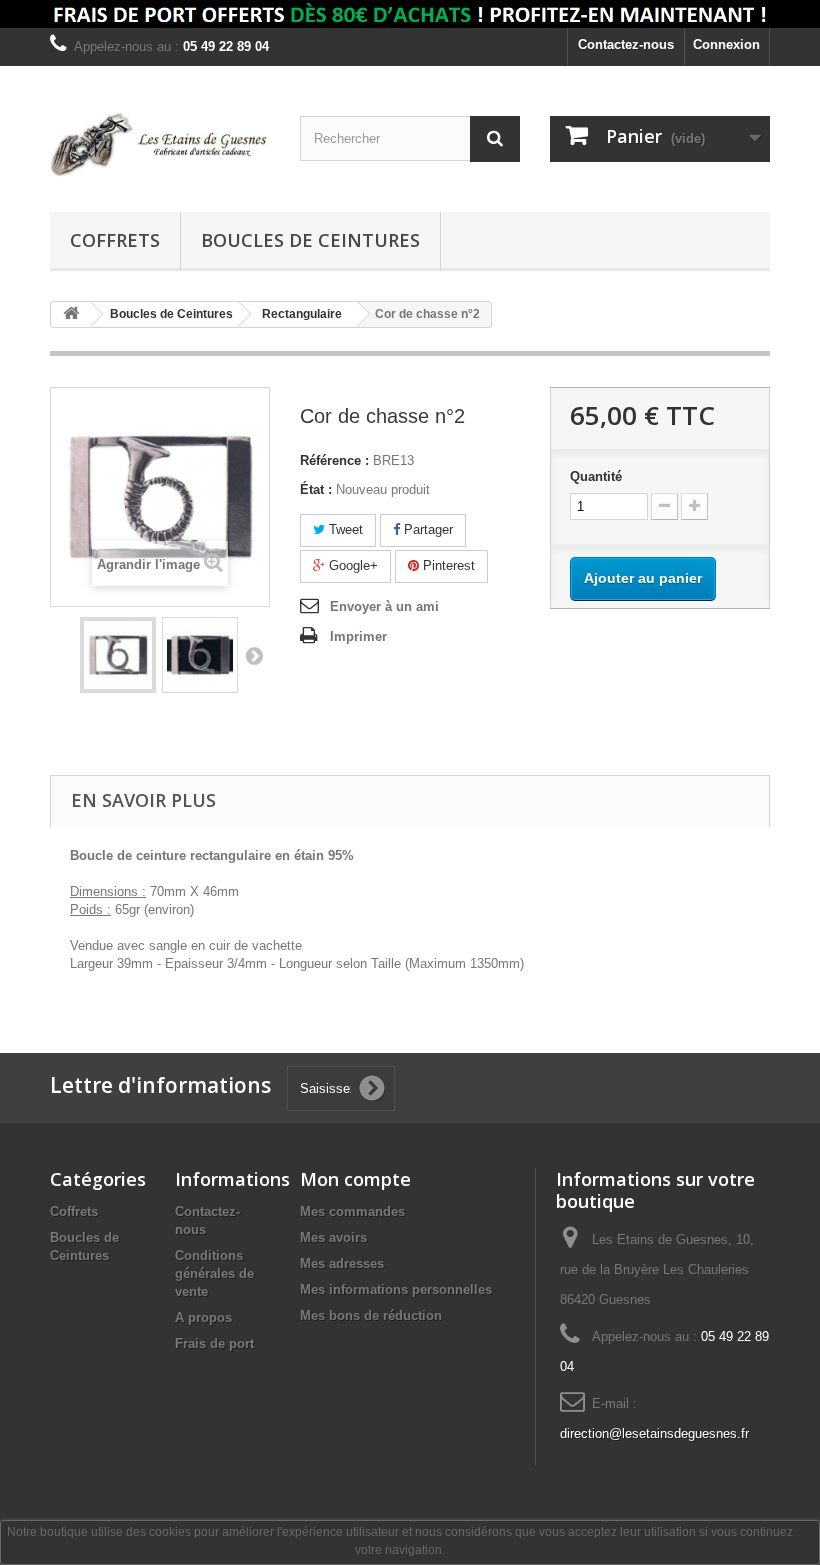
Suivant (254, 655)
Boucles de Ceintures (310, 240)
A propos (203, 1317)
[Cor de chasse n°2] (118, 655)
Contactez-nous (626, 44)
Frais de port (214, 1343)
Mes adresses (342, 1263)
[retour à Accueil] (71, 314)
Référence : (334, 460)
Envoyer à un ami (384, 606)
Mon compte (355, 1179)
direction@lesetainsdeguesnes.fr (654, 1433)
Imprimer (358, 636)
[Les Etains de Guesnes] (160, 146)
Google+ (351, 565)
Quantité (596, 476)
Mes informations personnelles (396, 1289)
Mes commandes (352, 1211)
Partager (426, 529)
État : (316, 489)
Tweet (344, 529)
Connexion (726, 44)
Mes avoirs (333, 1237)
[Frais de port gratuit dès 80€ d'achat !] (410, 14)
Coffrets (115, 240)
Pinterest (447, 565)
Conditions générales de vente (214, 1273)
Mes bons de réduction (371, 1315)
